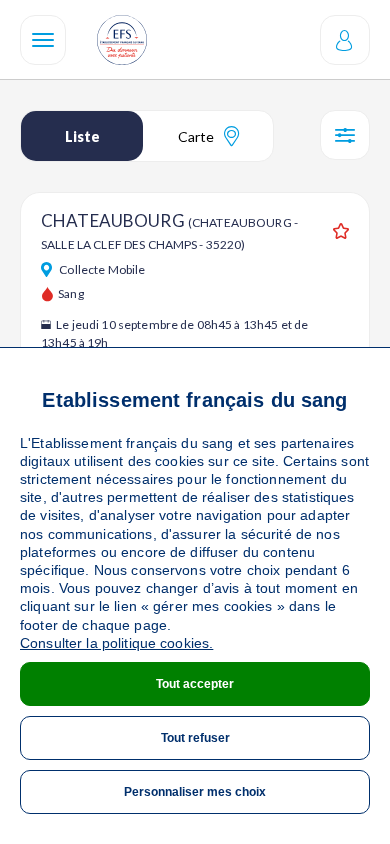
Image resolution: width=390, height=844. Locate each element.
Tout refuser (195, 738)
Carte (196, 136)
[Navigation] (43, 40)
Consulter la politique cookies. (116, 643)
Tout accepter (195, 684)
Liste (82, 136)
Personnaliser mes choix (195, 792)
